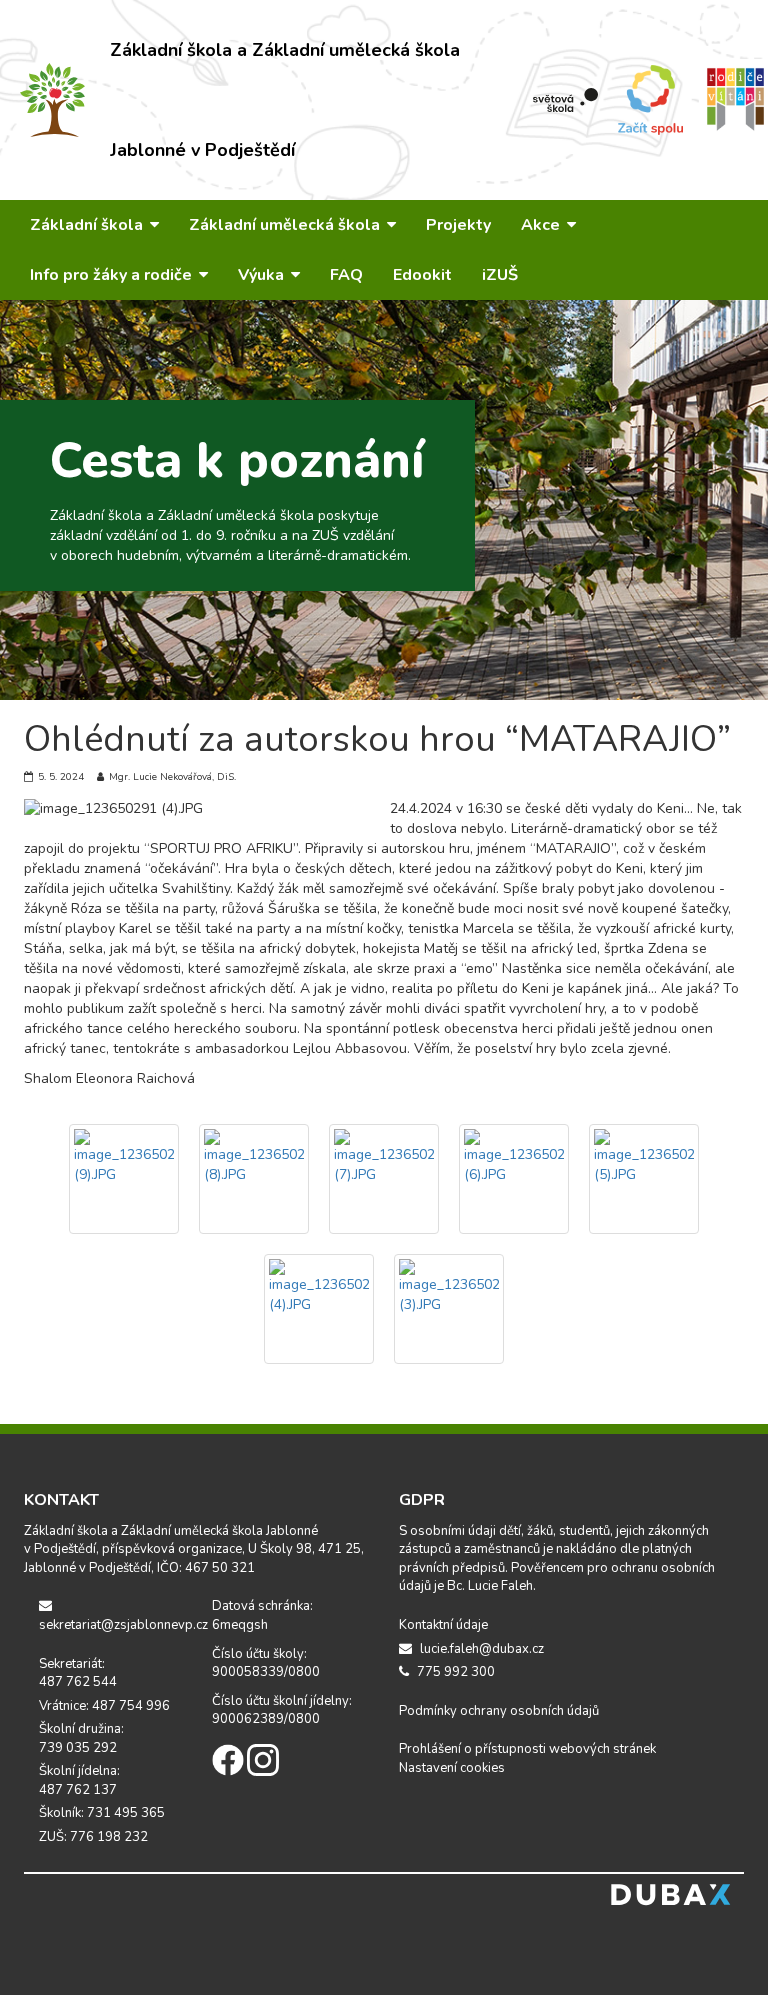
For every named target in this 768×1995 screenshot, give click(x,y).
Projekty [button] (458, 225)
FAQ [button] (346, 275)
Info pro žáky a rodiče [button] (113, 275)
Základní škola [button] (88, 225)
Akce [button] (542, 225)
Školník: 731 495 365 (102, 1813)
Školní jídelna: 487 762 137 (79, 1780)
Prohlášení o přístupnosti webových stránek (527, 1749)
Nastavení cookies (452, 1768)
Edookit (422, 275)
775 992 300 (454, 1672)
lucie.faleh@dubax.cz (480, 1649)
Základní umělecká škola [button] (286, 225)
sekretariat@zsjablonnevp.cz (110, 1625)
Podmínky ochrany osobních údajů (499, 1711)
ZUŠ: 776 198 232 (93, 1837)
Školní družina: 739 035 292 (81, 1738)
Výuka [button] (263, 275)
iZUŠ (500, 275)
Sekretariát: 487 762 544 (78, 1673)
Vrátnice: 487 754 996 (104, 1706)
